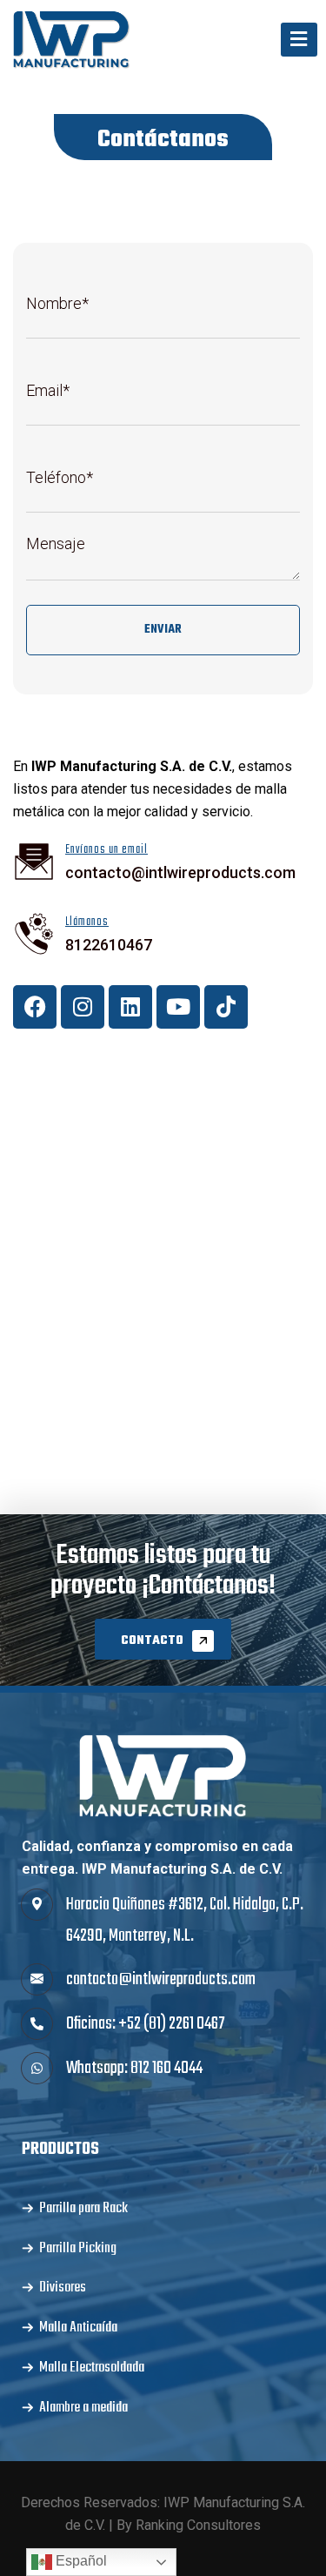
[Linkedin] (130, 1007)
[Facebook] (35, 1007)
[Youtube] (178, 1007)
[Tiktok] (226, 1007)
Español (80, 2561)
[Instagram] (83, 1007)
